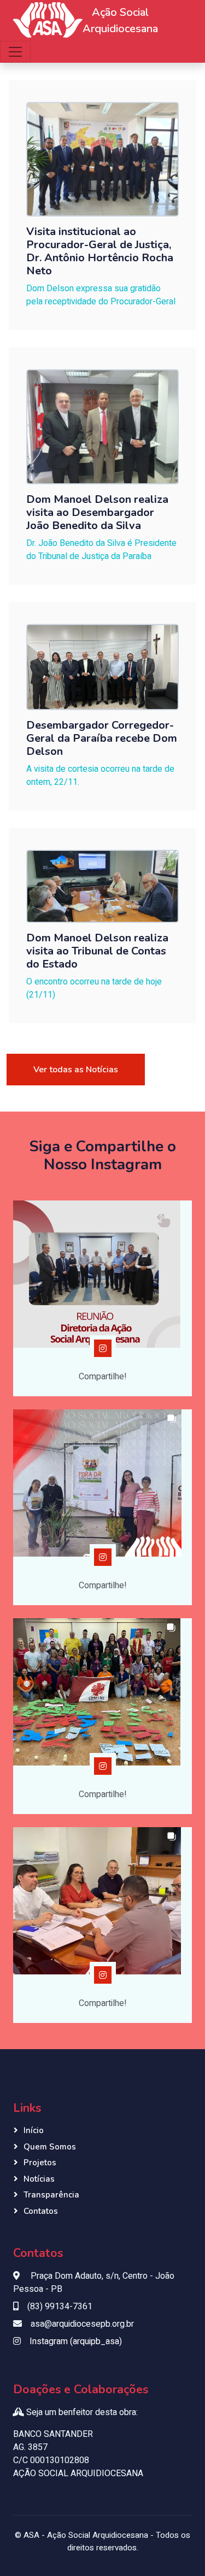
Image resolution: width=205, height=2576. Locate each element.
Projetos (40, 2163)
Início (34, 2130)
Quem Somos (50, 2147)
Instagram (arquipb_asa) (76, 2341)
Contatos (41, 2211)
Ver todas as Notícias (76, 1070)
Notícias (39, 2179)
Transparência (51, 2195)
